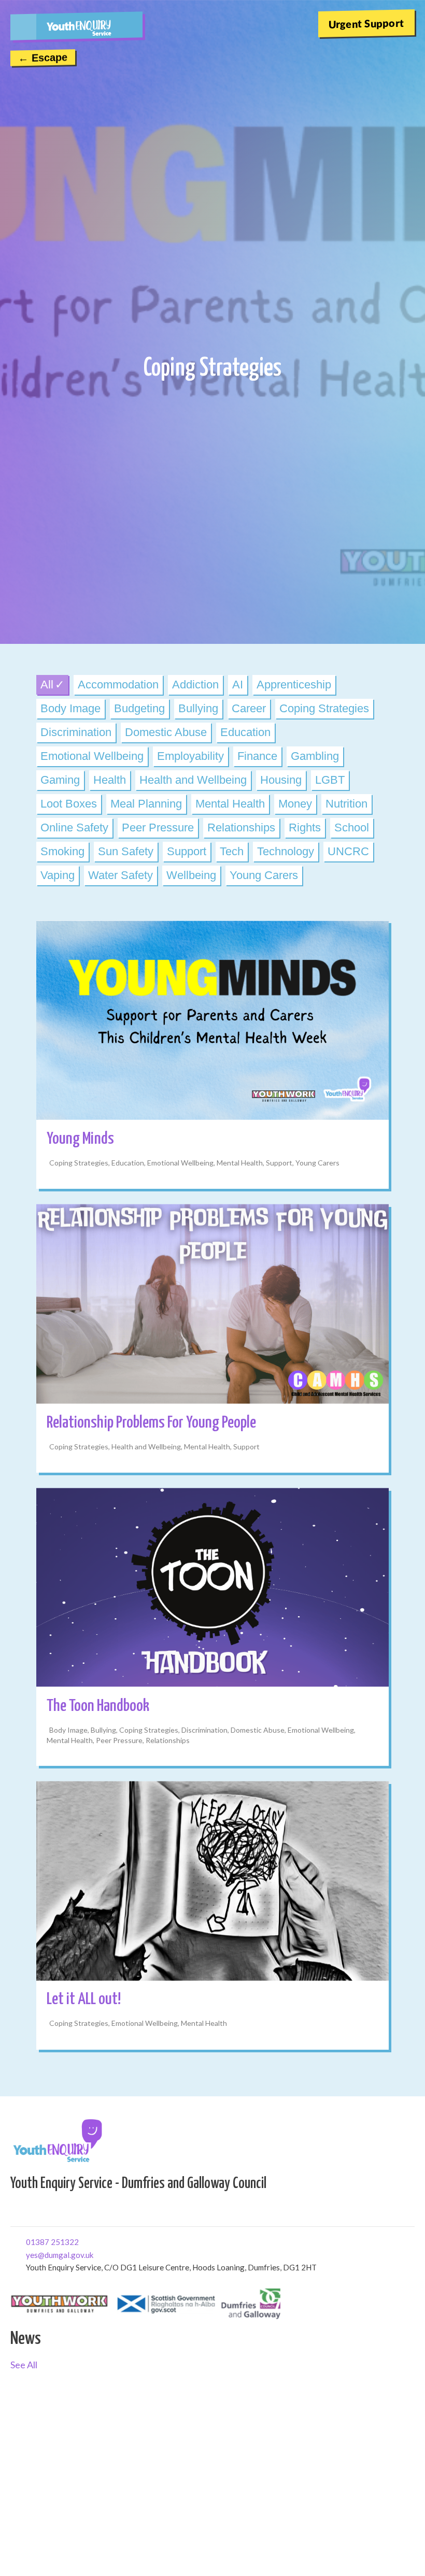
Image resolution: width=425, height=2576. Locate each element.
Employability (190, 756)
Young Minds (80, 1139)
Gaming (60, 780)
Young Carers (264, 875)
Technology (286, 851)
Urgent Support (366, 23)
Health (110, 780)
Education (245, 732)
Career (249, 708)
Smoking (62, 851)
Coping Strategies (324, 708)
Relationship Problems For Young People (151, 1423)
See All (24, 2365)
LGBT (330, 780)
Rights (305, 828)
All (47, 685)
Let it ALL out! (84, 1999)
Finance (257, 756)
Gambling (315, 756)
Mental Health (230, 804)
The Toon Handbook (98, 1706)
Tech (232, 851)
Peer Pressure (158, 828)
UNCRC (348, 851)
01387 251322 (30, 2241)
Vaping (58, 875)
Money (295, 804)
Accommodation (118, 685)
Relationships (241, 828)
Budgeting (139, 708)
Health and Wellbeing (193, 780)
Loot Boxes (69, 804)
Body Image (70, 708)
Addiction (195, 685)
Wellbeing (191, 875)
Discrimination (76, 732)
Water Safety (121, 875)
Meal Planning (146, 804)
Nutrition (346, 804)
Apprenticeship (294, 685)
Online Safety (74, 828)
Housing (281, 780)
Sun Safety (126, 851)
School (352, 828)
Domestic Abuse (166, 732)
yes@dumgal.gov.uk (30, 2254)
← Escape (43, 57)
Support (187, 851)
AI (238, 685)
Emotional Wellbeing (92, 756)
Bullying (198, 708)
